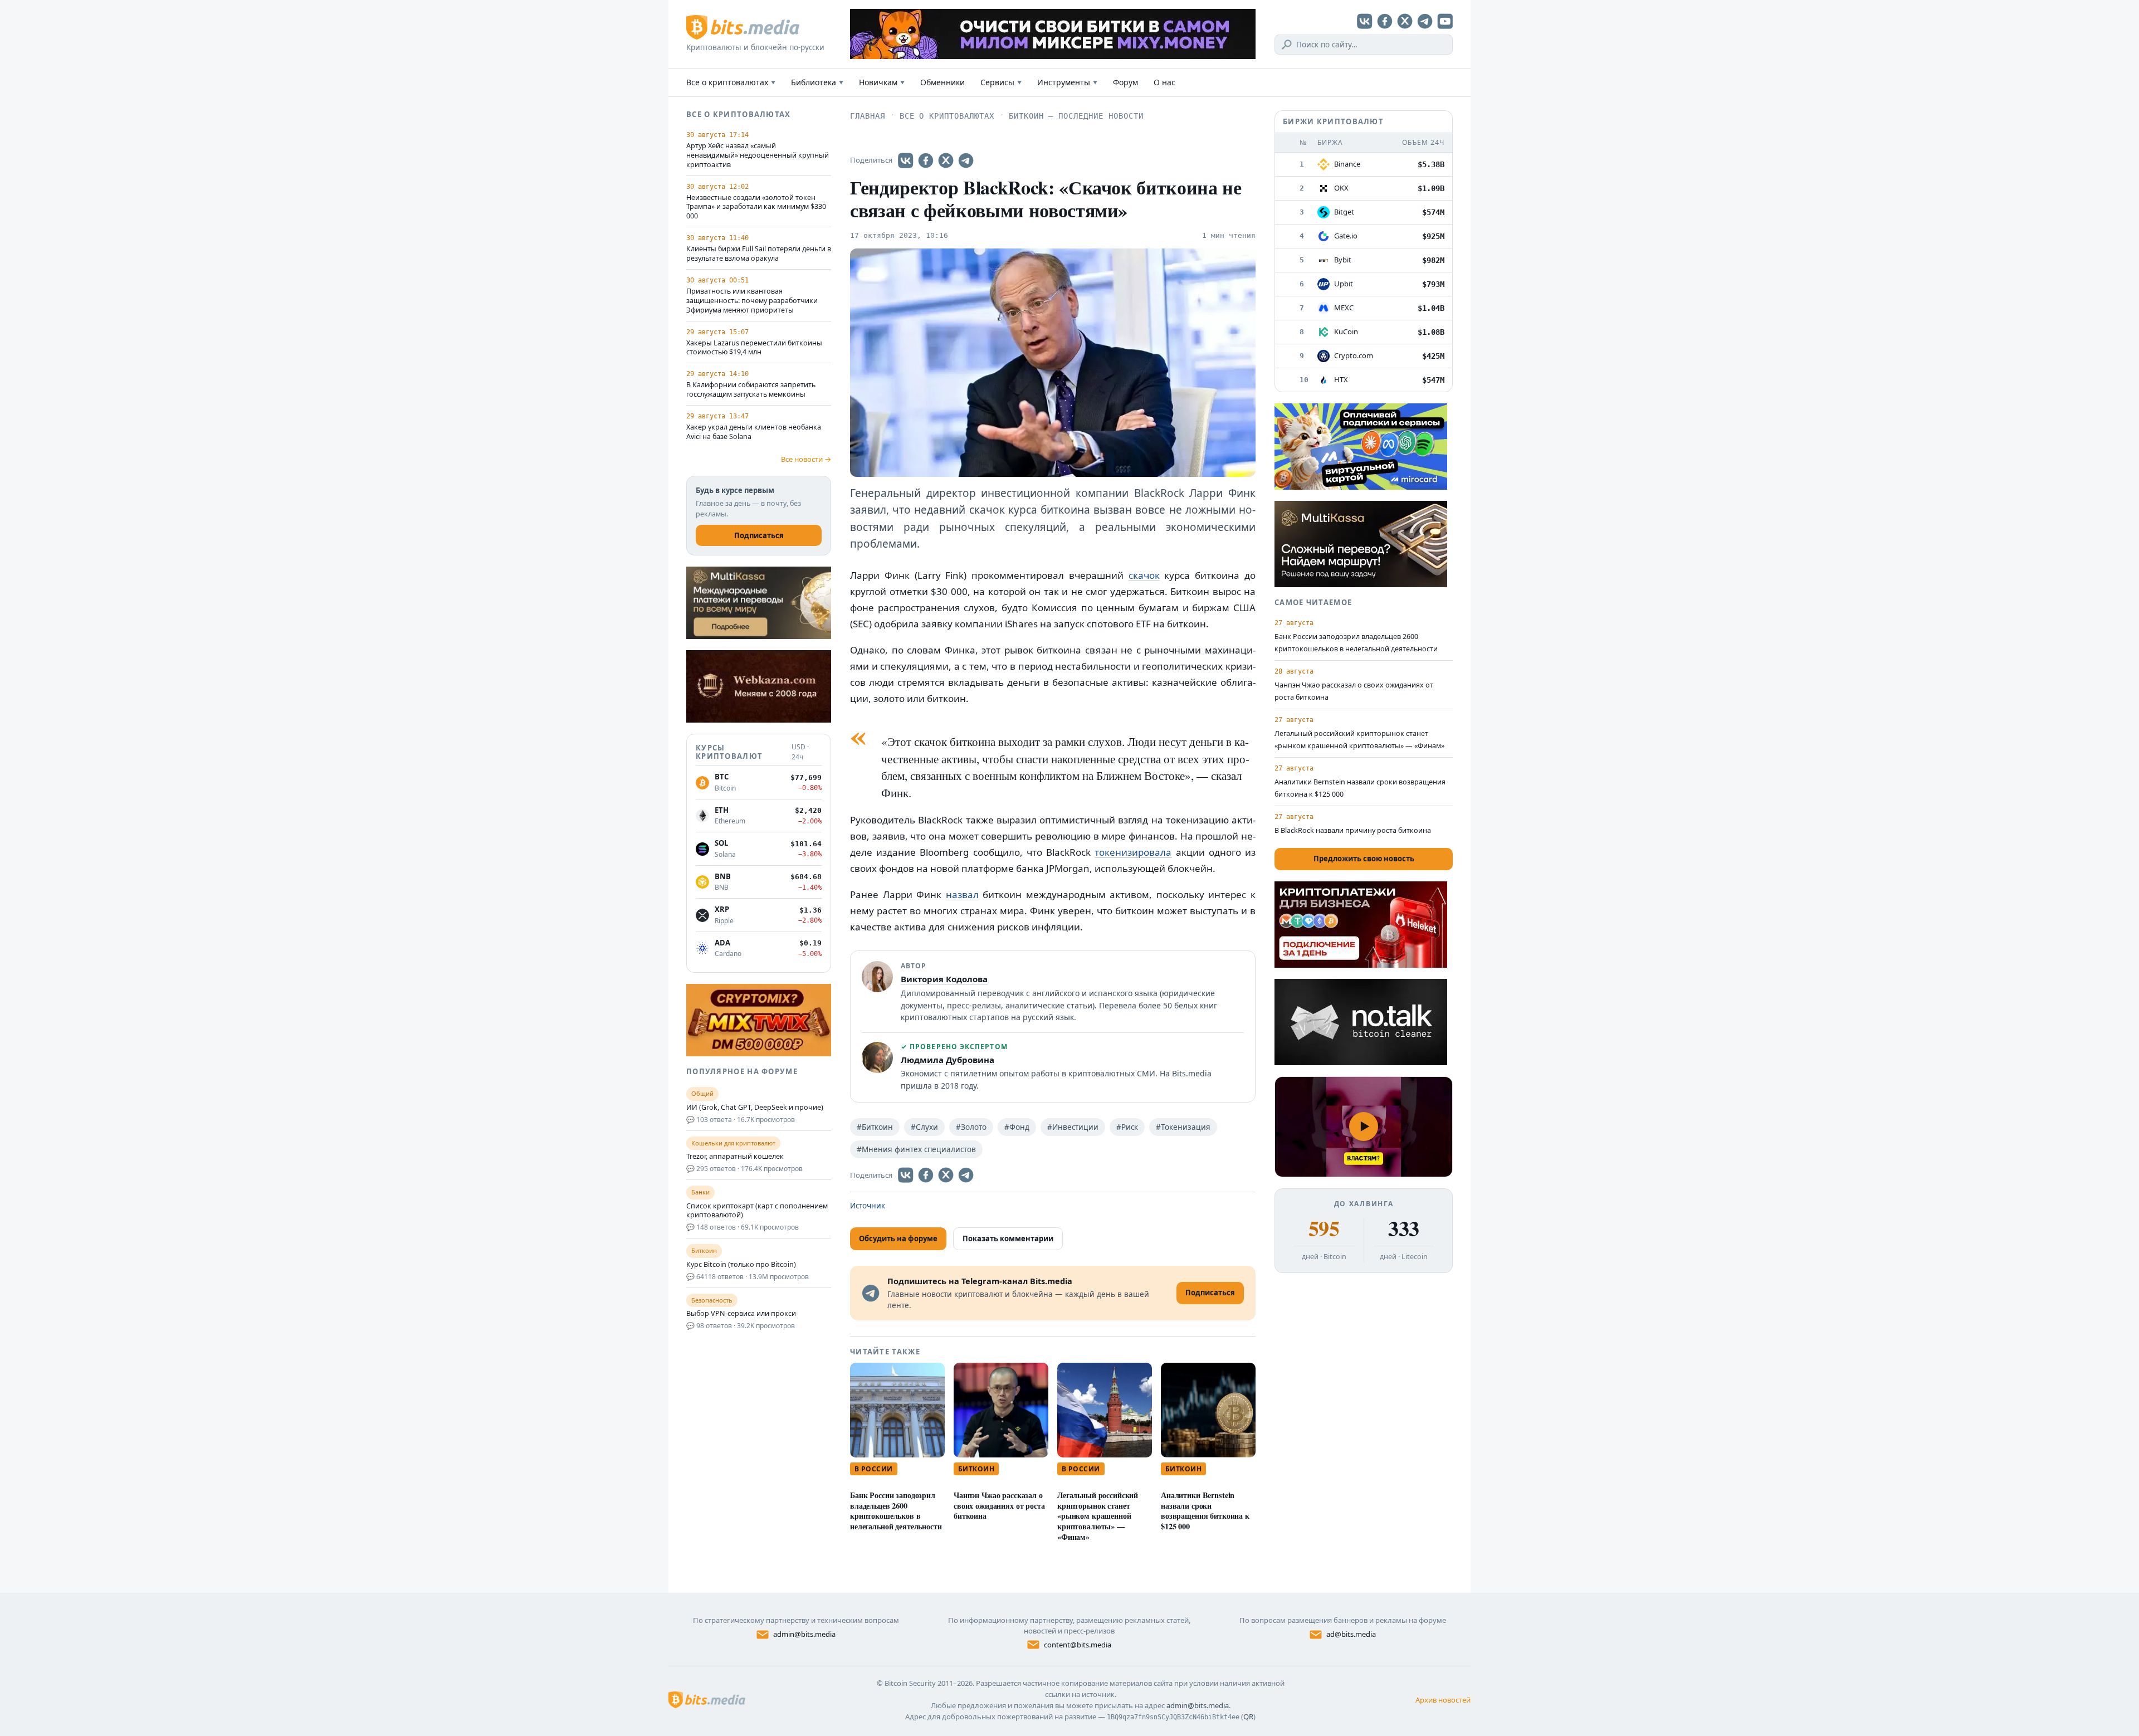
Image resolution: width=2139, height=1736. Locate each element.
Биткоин (976, 1469)
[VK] (1365, 21)
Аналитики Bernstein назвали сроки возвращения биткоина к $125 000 (1205, 1511)
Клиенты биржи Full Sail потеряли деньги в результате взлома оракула (759, 254)
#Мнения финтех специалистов (916, 1149)
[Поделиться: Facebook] (926, 160)
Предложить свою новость (1364, 859)
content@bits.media (1078, 1645)
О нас (1164, 82)
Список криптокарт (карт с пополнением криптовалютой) (757, 1211)
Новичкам (882, 82)
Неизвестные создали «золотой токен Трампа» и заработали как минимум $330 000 (756, 207)
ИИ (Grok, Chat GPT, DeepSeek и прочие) (755, 1108)
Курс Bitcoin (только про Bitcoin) (741, 1265)
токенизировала (1133, 852)
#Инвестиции (1073, 1127)
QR (1248, 1717)
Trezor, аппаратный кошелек (735, 1157)
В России (874, 1469)
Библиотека (817, 82)
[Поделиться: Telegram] (966, 160)
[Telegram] (1425, 21)
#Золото (971, 1127)
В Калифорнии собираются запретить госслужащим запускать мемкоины (751, 390)
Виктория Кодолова (944, 979)
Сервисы (1001, 82)
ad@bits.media (1351, 1634)
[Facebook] (1385, 21)
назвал (962, 894)
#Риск (1127, 1127)
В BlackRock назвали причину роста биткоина (1353, 830)
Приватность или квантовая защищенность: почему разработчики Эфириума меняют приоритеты (752, 301)
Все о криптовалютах (731, 82)
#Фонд (1017, 1127)
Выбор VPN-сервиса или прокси (741, 1314)
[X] (1405, 21)
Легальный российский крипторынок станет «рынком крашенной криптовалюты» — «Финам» (1098, 1516)
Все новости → (806, 459)
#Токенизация (1183, 1127)
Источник (868, 1206)
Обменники (942, 82)
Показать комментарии (1008, 1238)
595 (1324, 1228)
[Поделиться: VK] (906, 160)
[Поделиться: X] (946, 160)
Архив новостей (1443, 1700)
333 (1403, 1228)
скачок (1144, 575)
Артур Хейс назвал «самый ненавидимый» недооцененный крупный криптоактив (758, 155)
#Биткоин (875, 1127)
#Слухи (924, 1127)
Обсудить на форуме (898, 1238)
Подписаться (759, 535)
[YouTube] (1445, 21)
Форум (1125, 82)
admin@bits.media (804, 1634)
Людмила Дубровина (948, 1060)
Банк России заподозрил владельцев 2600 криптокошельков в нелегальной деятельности (896, 1511)
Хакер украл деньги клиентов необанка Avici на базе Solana (754, 432)
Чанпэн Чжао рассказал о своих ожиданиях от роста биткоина (999, 1506)
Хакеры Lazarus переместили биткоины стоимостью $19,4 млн (754, 348)
